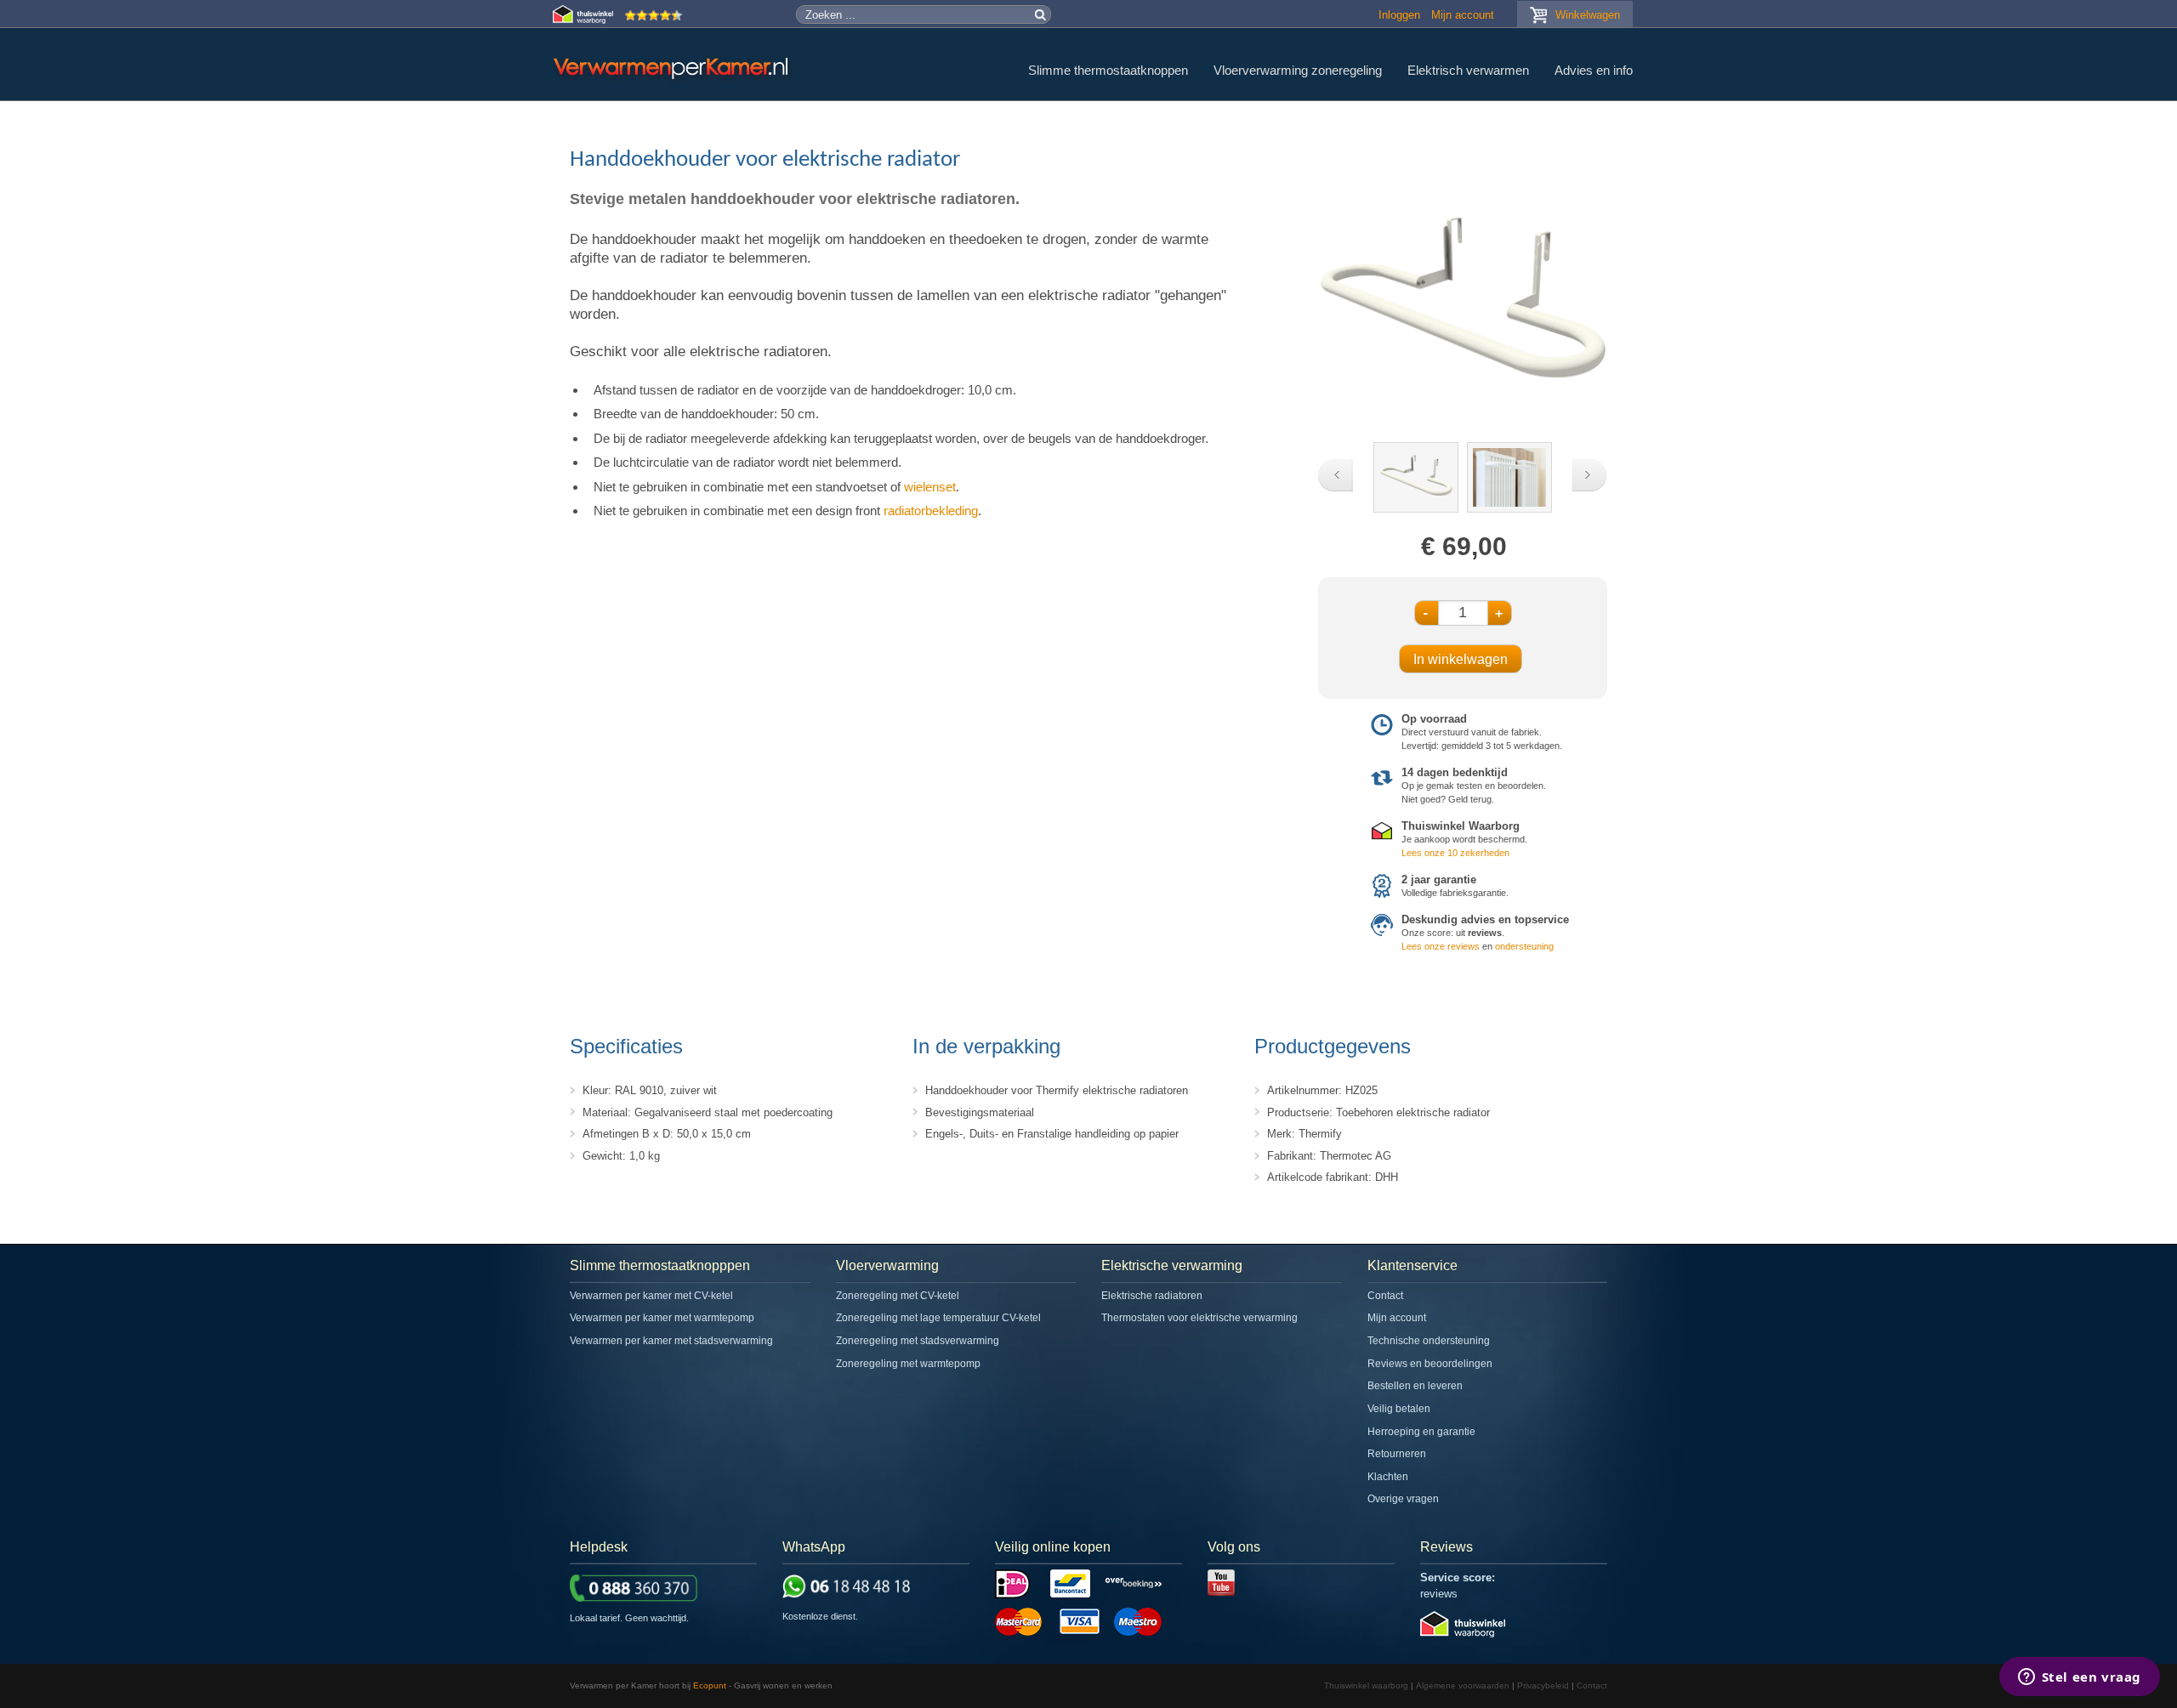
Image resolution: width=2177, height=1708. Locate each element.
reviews (1439, 1594)
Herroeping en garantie (1421, 1432)
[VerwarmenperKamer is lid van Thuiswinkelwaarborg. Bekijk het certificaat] (1463, 1634)
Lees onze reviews (1441, 946)
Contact (1385, 1296)
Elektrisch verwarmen (1468, 70)
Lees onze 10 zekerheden (1455, 853)
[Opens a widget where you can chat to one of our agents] (2079, 1678)
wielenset (930, 487)
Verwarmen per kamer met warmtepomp (662, 1318)
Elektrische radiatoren (1152, 1296)
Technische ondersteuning (1429, 1341)
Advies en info (1594, 70)
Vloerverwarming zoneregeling (1298, 70)
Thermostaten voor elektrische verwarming (1199, 1318)
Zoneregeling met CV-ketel (898, 1296)
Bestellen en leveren (1415, 1386)
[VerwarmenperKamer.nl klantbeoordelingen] (654, 20)
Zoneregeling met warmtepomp (908, 1364)
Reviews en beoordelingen (1430, 1364)
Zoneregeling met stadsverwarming (918, 1341)
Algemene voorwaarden (1463, 1685)
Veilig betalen (1399, 1409)
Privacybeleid (1543, 1685)
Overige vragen (1403, 1499)
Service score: (1458, 1577)
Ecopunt (710, 1685)
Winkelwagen (1588, 15)
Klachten (1388, 1477)
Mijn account (1463, 15)
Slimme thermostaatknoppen (1108, 70)
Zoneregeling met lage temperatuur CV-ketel (938, 1318)
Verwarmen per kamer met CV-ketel (651, 1296)
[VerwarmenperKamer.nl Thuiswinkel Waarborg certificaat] (585, 20)
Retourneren (1397, 1454)
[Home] (673, 68)
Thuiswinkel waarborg (1366, 1685)
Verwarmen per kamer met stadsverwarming (671, 1341)
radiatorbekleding (931, 511)
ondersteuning (1524, 946)
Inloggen (1399, 15)
